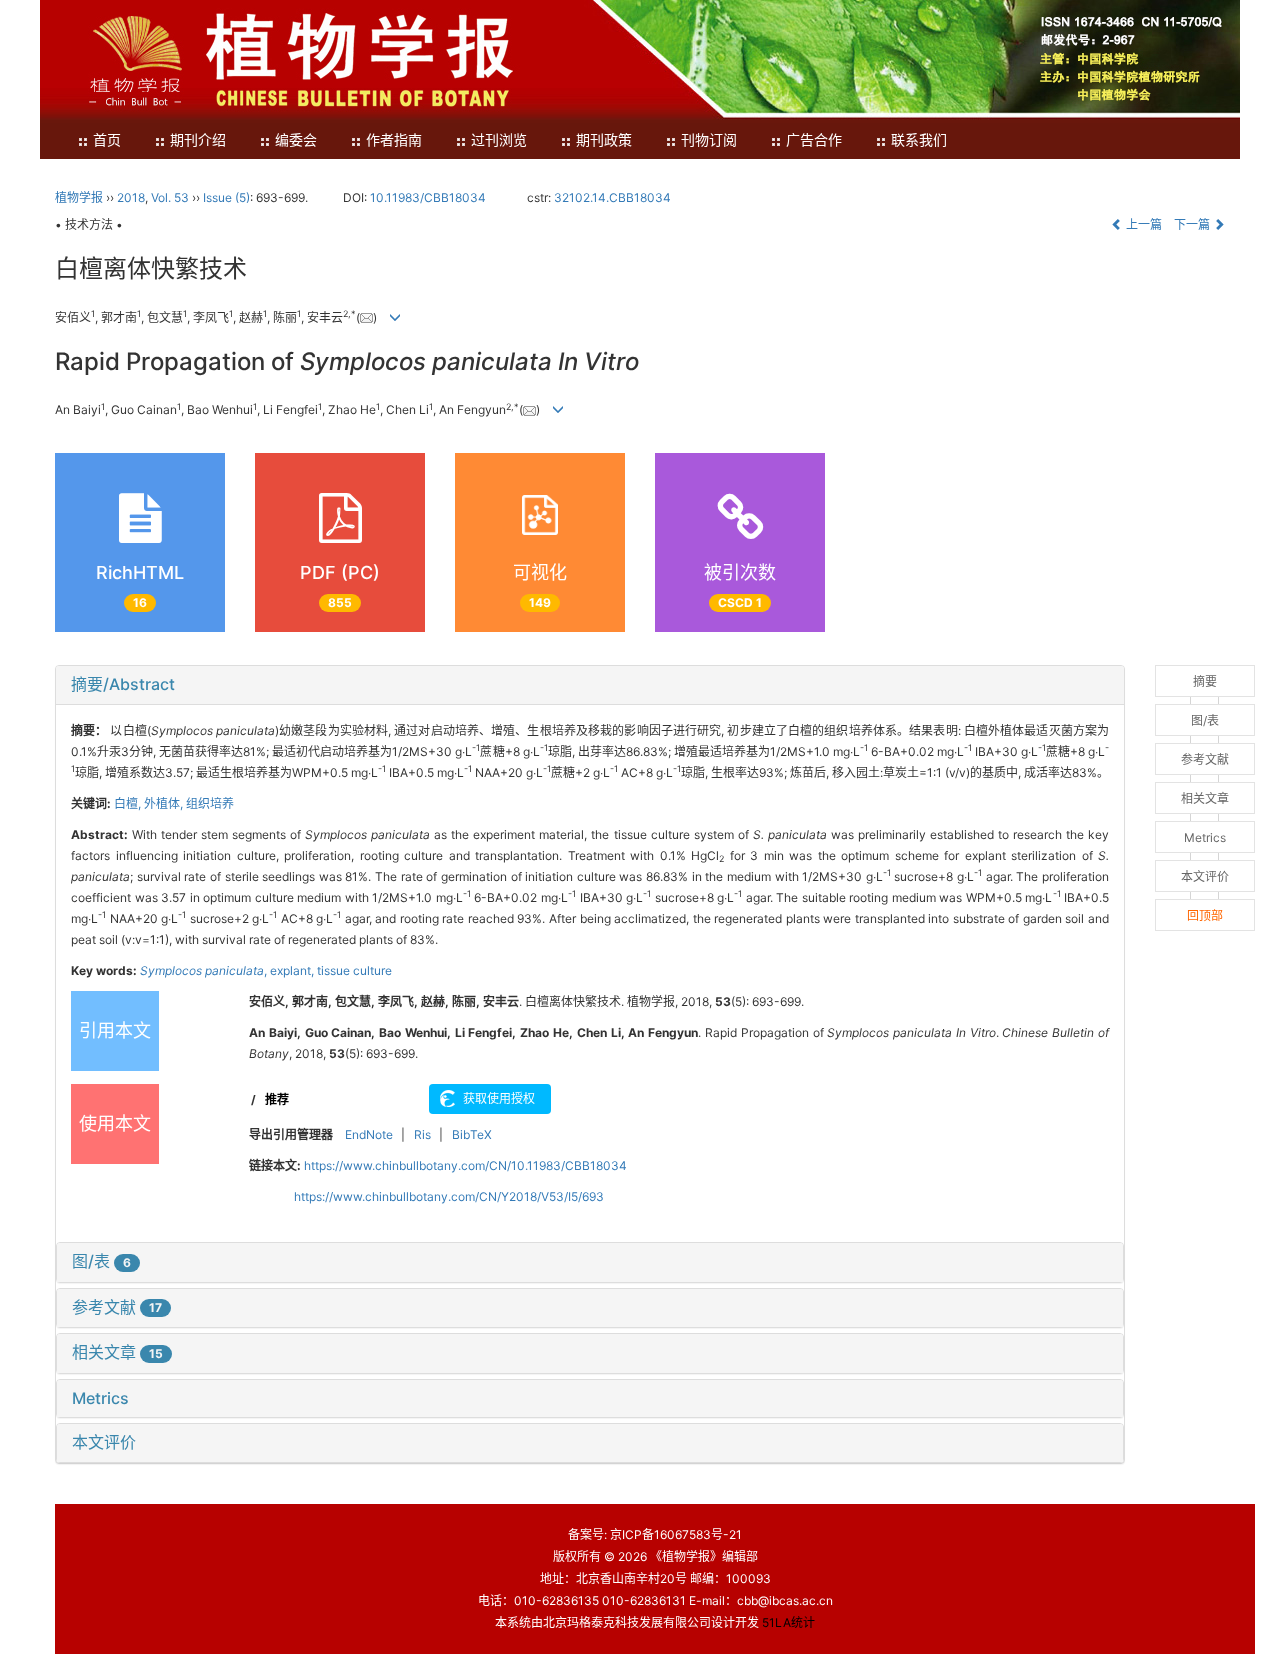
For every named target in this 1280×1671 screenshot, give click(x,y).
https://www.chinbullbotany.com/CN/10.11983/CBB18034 (465, 1165)
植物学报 (79, 197)
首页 (107, 140)
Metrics (100, 1398)
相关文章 (117, 1352)
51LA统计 (788, 1622)
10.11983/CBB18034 (428, 197)
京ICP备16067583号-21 (676, 1534)
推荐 (277, 1099)
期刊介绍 (198, 140)
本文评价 (104, 1442)
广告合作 (814, 140)
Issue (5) (226, 197)
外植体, (165, 803)
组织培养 (210, 803)
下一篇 (1193, 224)
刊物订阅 (709, 140)
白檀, (129, 803)
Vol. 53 (170, 197)
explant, (293, 970)
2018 (131, 197)
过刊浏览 (499, 140)
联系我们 (919, 140)
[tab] (590, 685)
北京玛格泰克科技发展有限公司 (627, 1622)
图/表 (101, 1261)
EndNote (369, 1134)
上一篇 (1142, 224)
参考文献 (117, 1307)
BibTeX (472, 1134)
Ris (422, 1134)
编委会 (296, 140)
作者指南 (394, 140)
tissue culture (354, 970)
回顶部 (1205, 915)
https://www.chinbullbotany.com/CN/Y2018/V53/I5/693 (449, 1196)
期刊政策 (604, 140)
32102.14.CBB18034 (612, 197)
